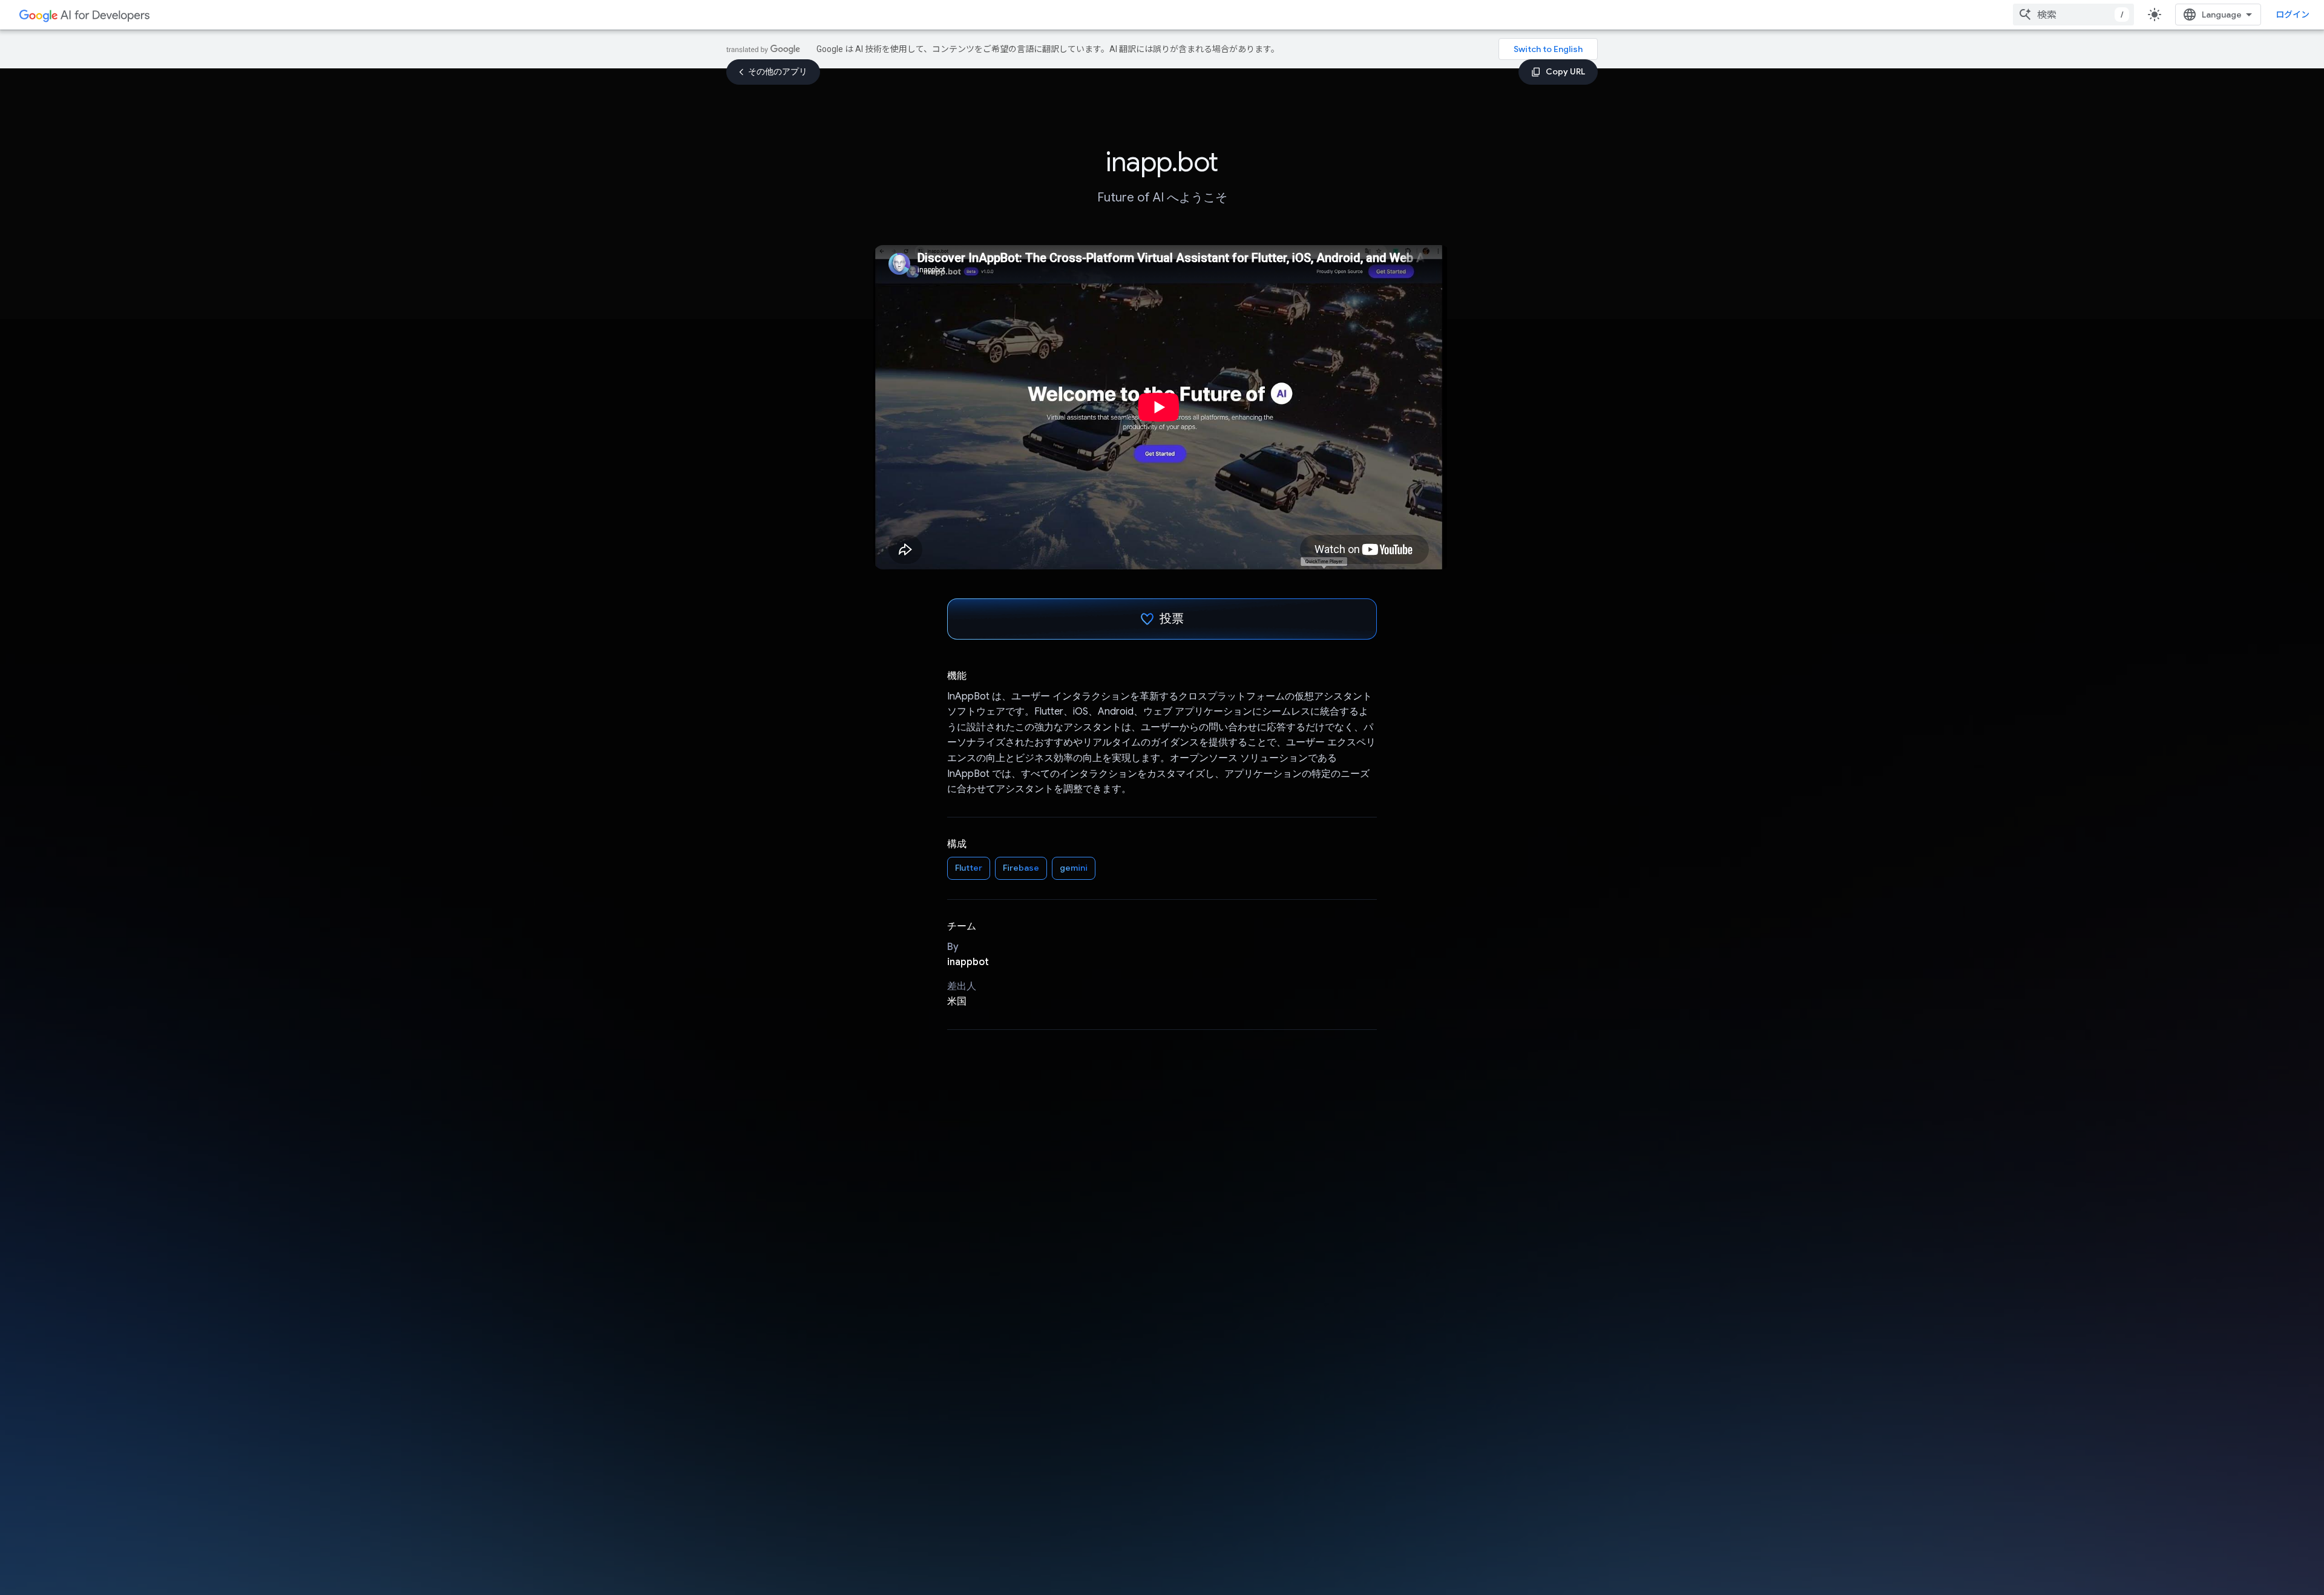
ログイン (2293, 15)
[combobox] (2073, 15)
